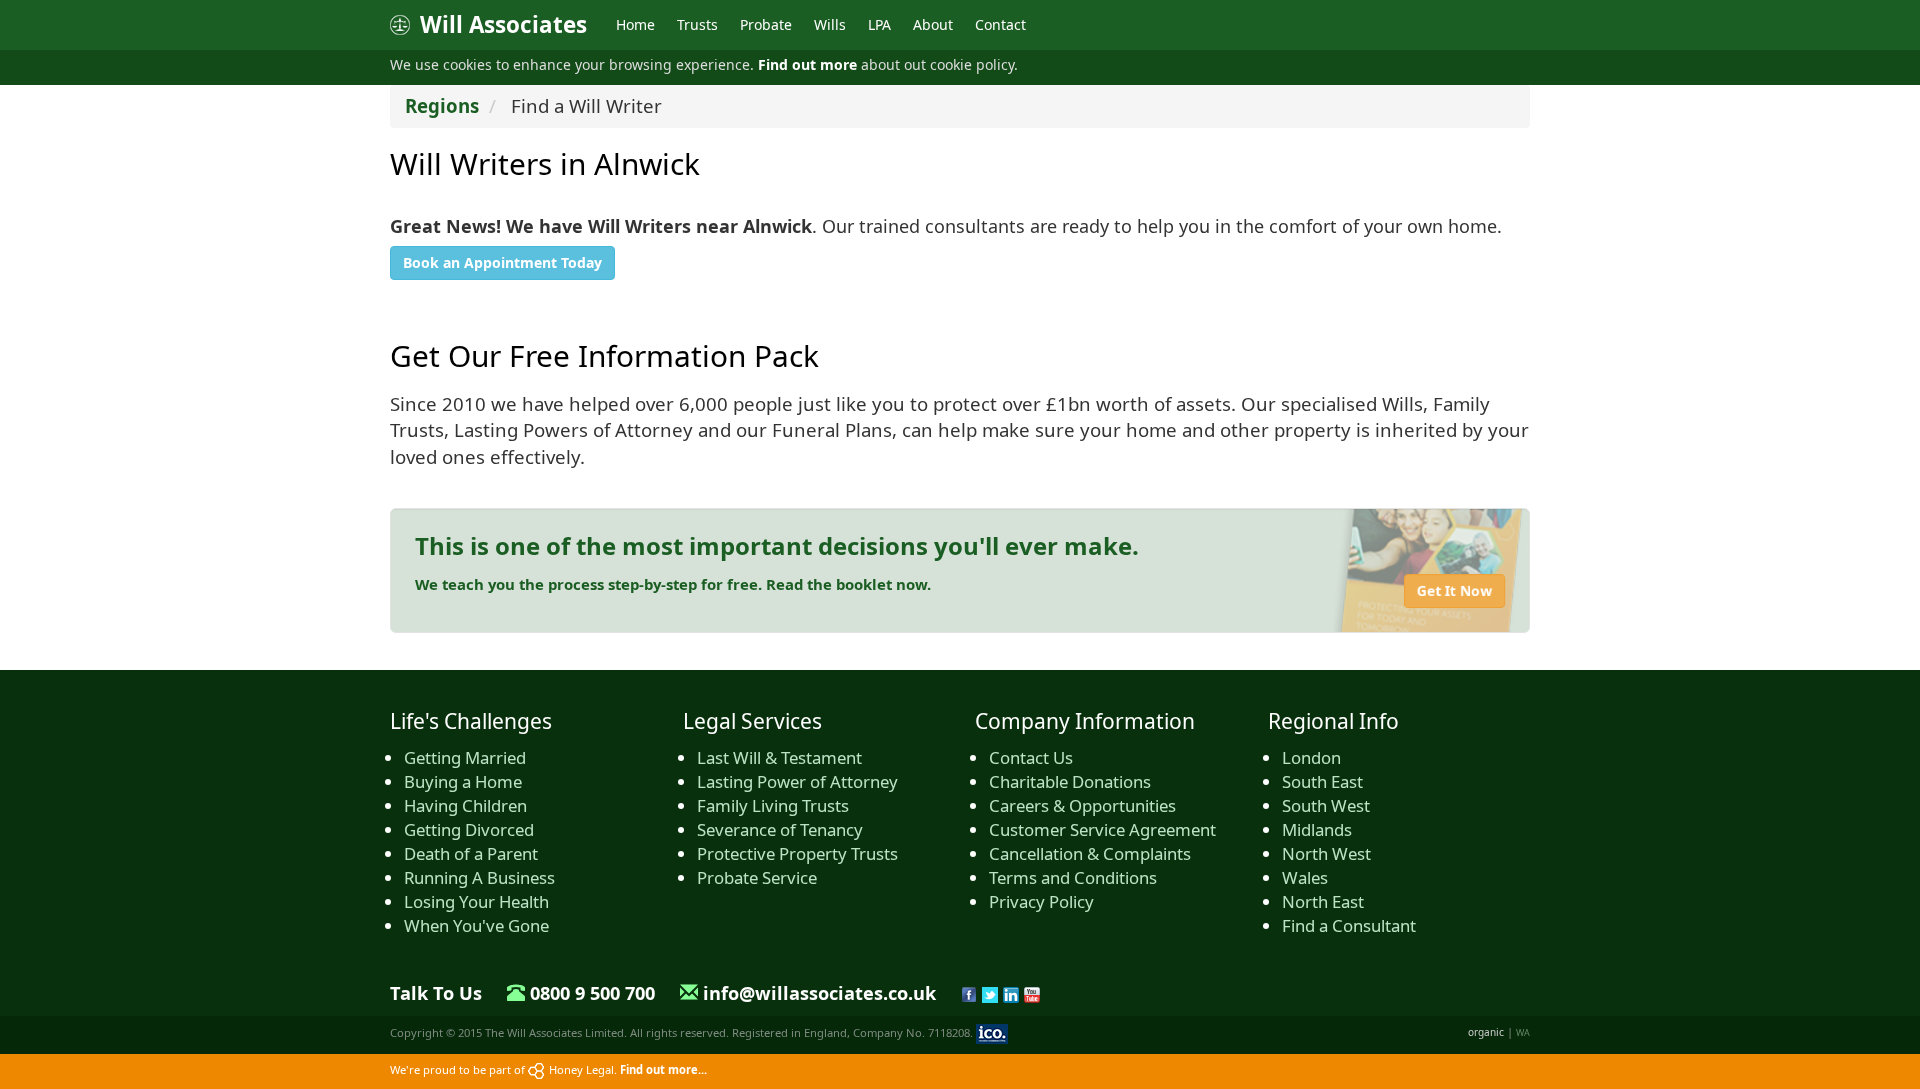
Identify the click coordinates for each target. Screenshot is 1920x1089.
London (1311, 757)
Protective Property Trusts (797, 853)
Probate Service (757, 877)
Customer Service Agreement (1102, 829)
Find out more (807, 64)
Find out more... (663, 1069)
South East (1322, 781)
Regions (442, 105)
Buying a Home (463, 781)
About (933, 24)
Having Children (465, 805)
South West (1326, 805)
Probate (766, 24)
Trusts (697, 24)
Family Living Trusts (773, 805)
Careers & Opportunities (1082, 805)
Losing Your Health (476, 901)
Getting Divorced (469, 829)
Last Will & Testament (779, 757)
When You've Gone (476, 925)
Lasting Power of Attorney (797, 781)
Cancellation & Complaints (1090, 853)
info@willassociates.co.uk (819, 993)
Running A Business (479, 877)
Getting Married (465, 757)
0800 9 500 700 (592, 993)
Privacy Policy (1041, 901)
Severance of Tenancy (780, 829)
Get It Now (1454, 590)
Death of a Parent (471, 853)
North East (1323, 901)
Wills (830, 24)
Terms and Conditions (1073, 877)
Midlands (1317, 829)
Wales (1305, 877)
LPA (879, 24)
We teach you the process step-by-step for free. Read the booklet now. (673, 584)
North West (1326, 853)
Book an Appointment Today (502, 262)
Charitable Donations (1070, 781)
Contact (1000, 24)
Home (635, 24)
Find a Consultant (1349, 925)
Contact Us (1031, 757)
